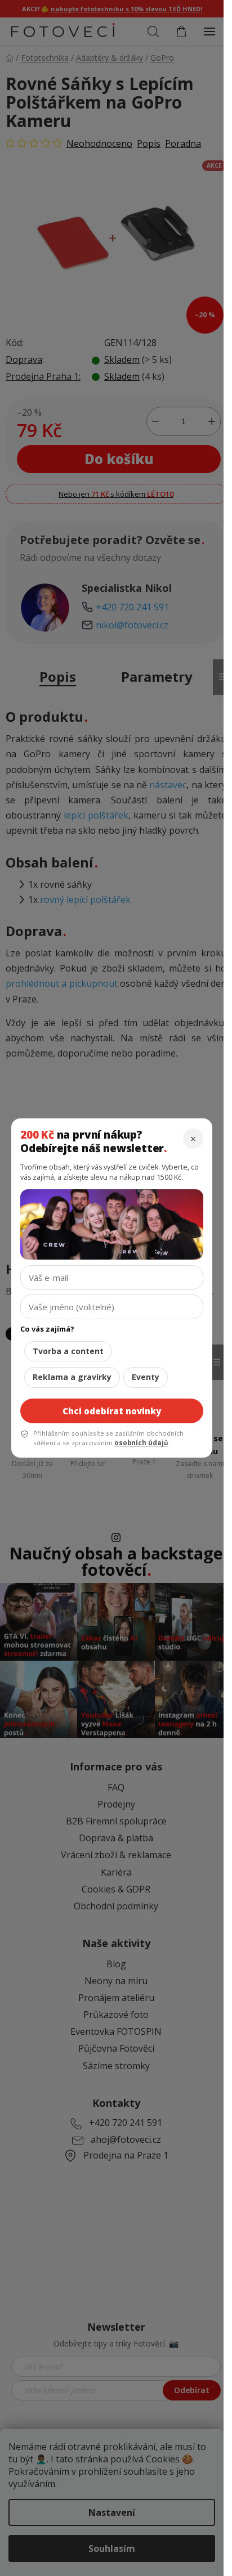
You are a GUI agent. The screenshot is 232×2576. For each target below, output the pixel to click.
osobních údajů (141, 1443)
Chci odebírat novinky (112, 1411)
